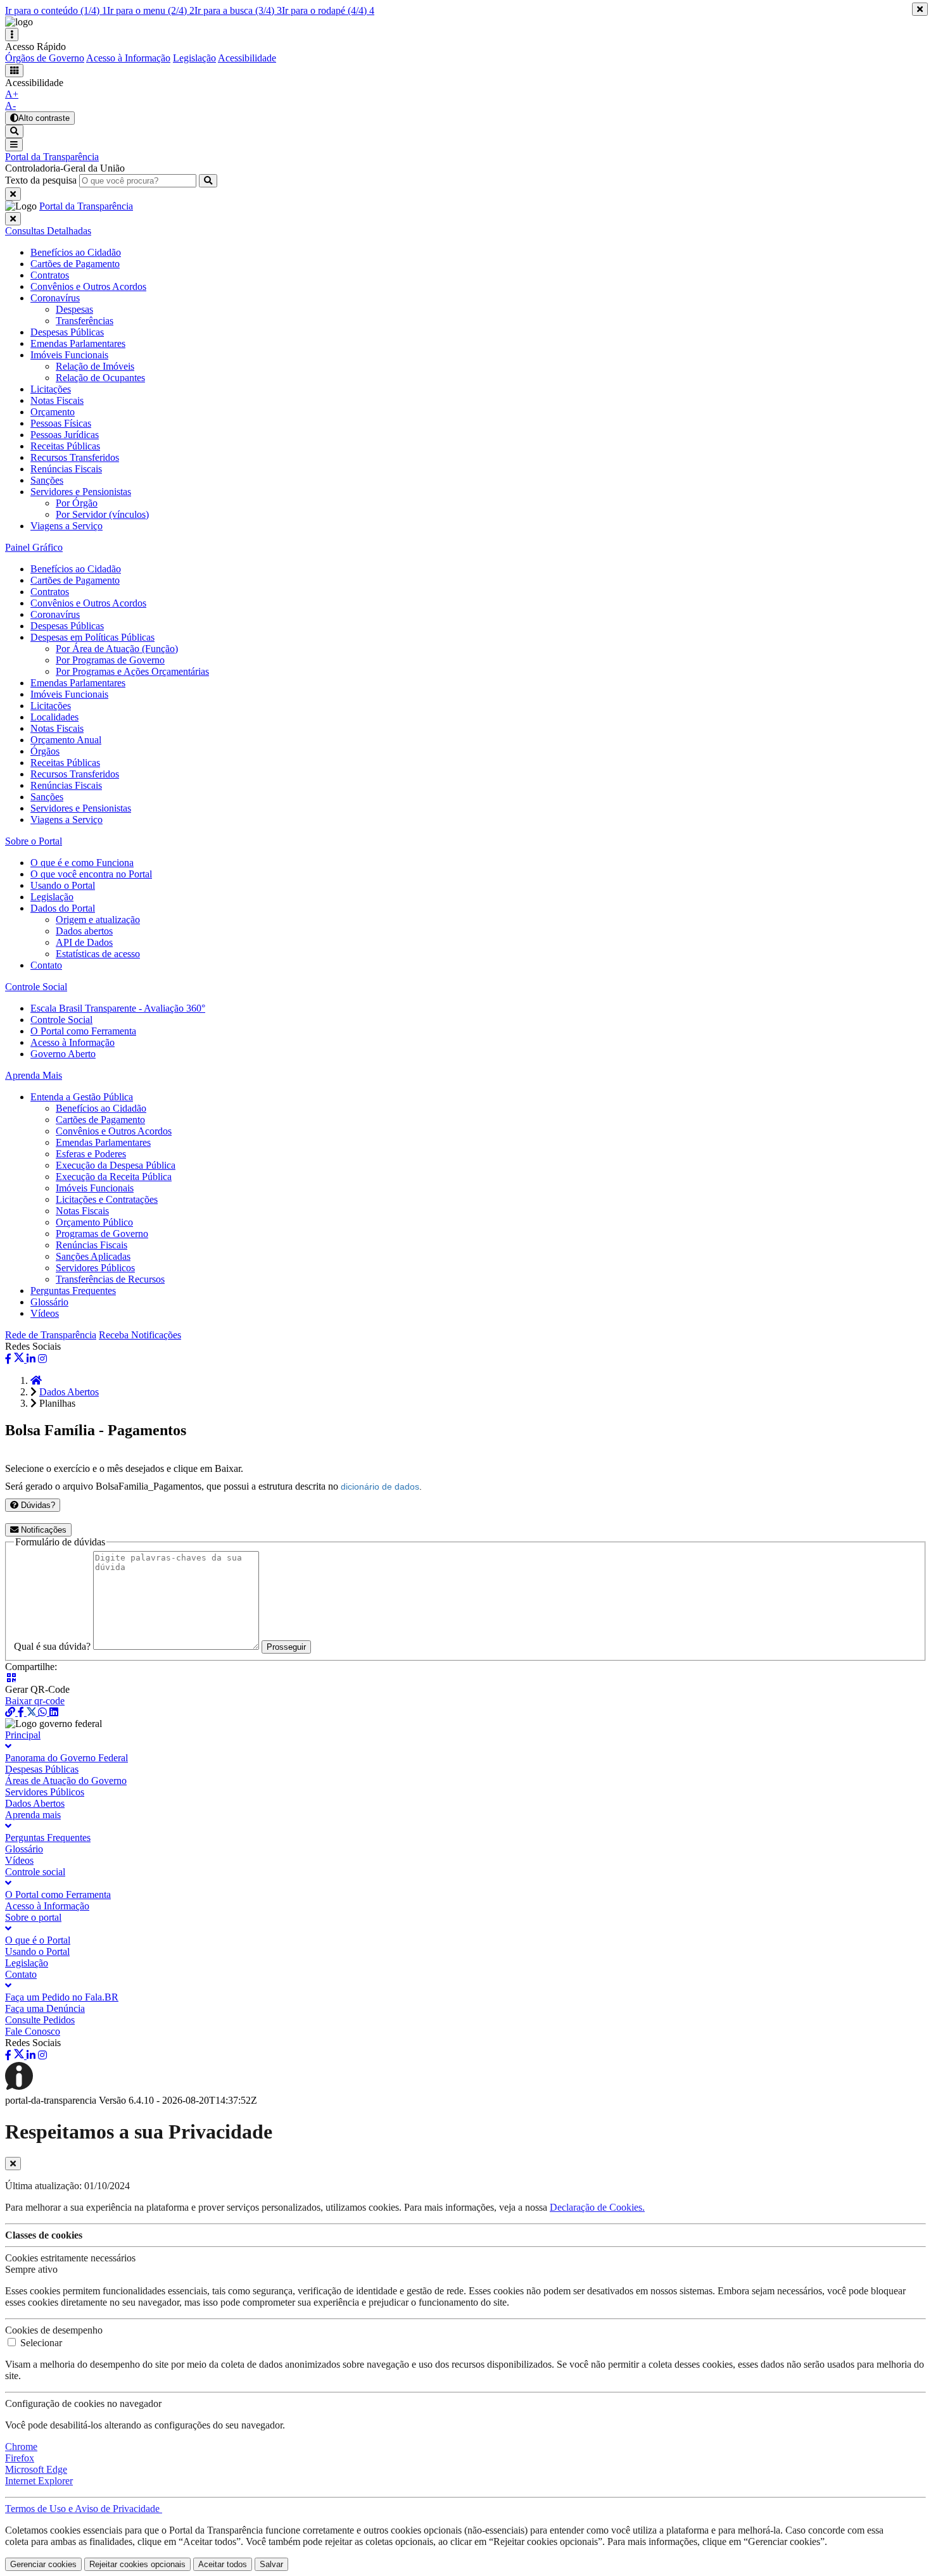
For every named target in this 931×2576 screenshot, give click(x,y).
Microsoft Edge (36, 2469)
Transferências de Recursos (110, 1279)
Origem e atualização (98, 920)
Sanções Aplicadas (93, 1256)
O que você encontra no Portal (91, 874)
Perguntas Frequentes (73, 1291)
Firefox (20, 2458)
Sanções (47, 480)
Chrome (21, 2447)
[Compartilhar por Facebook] (8, 1359)
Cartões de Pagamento (75, 580)
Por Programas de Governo (110, 660)
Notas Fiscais (57, 728)
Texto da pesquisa (41, 180)
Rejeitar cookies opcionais (137, 2564)
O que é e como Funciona (82, 863)
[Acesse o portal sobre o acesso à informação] (42, 2089)
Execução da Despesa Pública (116, 1165)
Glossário (49, 1302)
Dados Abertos (69, 1392)
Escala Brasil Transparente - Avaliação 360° (118, 1008)
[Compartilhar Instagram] (42, 1359)
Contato (46, 965)
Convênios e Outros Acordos (88, 603)
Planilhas (57, 1403)
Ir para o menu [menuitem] (151, 10)
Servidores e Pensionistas (81, 808)
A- (10, 105)
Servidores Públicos (95, 1268)
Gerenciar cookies (43, 2564)
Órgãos (45, 751)
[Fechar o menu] (13, 219)
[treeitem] (48, 231)
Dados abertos (84, 931)
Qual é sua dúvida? (52, 1646)
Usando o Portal (63, 885)
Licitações (51, 706)
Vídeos (45, 1313)
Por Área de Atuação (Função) (117, 649)
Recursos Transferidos (75, 457)
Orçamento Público (94, 1222)
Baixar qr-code (35, 1701)
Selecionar (41, 2343)
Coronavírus (55, 614)
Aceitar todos (223, 2564)
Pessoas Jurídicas (65, 435)
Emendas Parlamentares (78, 683)
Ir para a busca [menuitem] (238, 10)
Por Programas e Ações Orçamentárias (132, 671)
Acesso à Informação (128, 58)
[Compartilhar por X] (20, 1359)
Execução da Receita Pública (114, 1177)
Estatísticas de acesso (98, 954)
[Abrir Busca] (14, 131)
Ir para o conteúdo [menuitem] (56, 10)
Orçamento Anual (66, 740)
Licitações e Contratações (107, 1199)
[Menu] (14, 145)
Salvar (271, 2564)
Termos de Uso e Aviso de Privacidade (84, 2509)
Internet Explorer (39, 2481)
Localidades (54, 717)
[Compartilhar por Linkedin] (31, 1359)
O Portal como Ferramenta (83, 1031)
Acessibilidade (247, 58)
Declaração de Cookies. (597, 2207)
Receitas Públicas (65, 446)
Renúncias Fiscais (66, 469)
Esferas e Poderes (91, 1154)
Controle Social (61, 1020)
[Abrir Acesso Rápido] (12, 35)
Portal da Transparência (52, 157)
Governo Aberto (63, 1054)
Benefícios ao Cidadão (76, 569)
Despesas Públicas (67, 626)
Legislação (194, 58)
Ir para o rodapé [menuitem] (328, 10)
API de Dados (84, 942)
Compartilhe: (31, 1667)
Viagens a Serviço (66, 526)
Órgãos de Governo (45, 58)
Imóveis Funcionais (69, 694)
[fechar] (13, 2164)
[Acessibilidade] (14, 71)
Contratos (50, 592)
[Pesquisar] (208, 181)
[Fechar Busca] (13, 194)
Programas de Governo (102, 1234)
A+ (12, 94)
